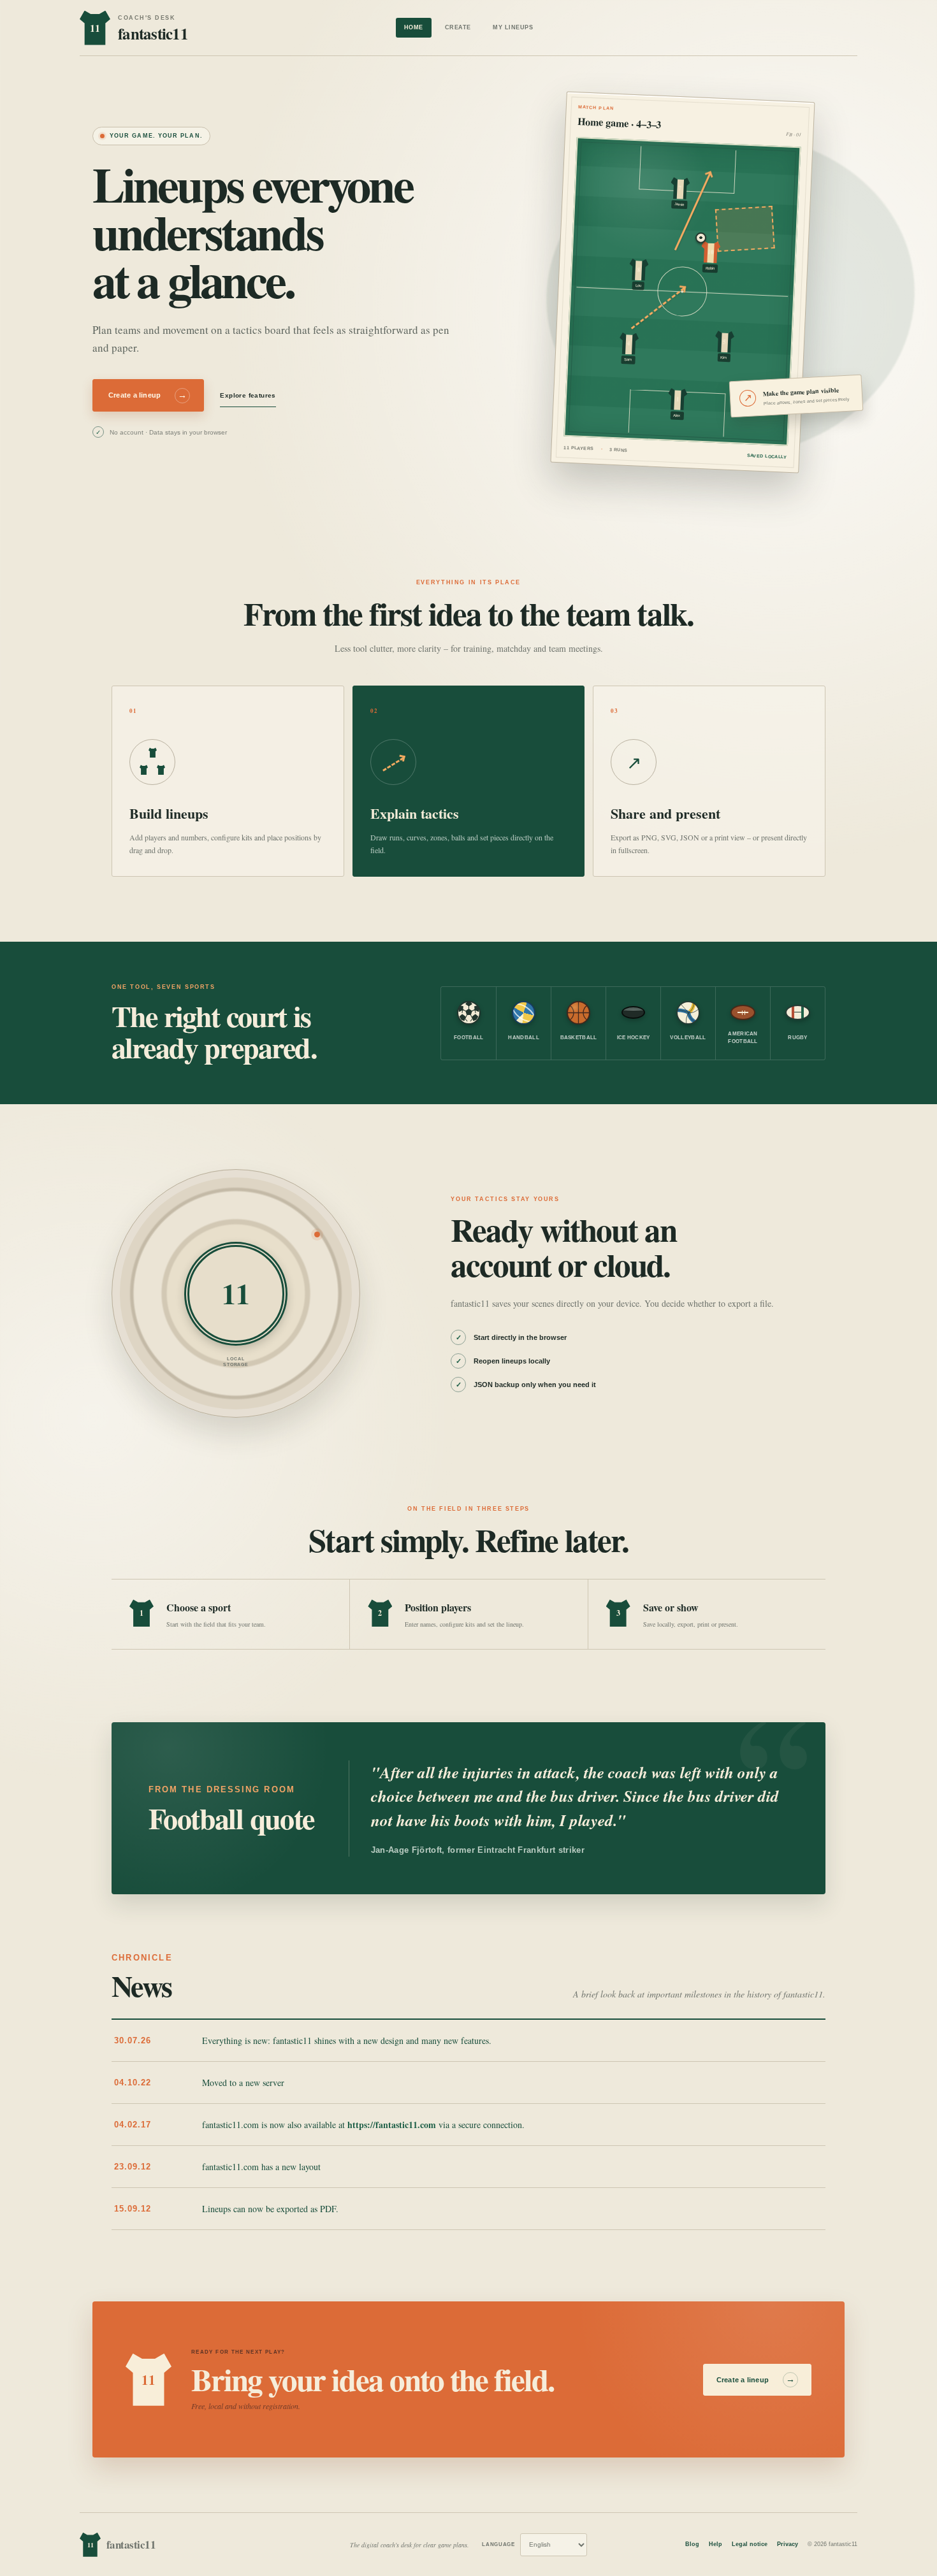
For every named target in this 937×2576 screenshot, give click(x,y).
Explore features (248, 395)
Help (715, 2544)
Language (498, 2544)
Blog (692, 2544)
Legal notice (750, 2544)
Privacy (788, 2544)
